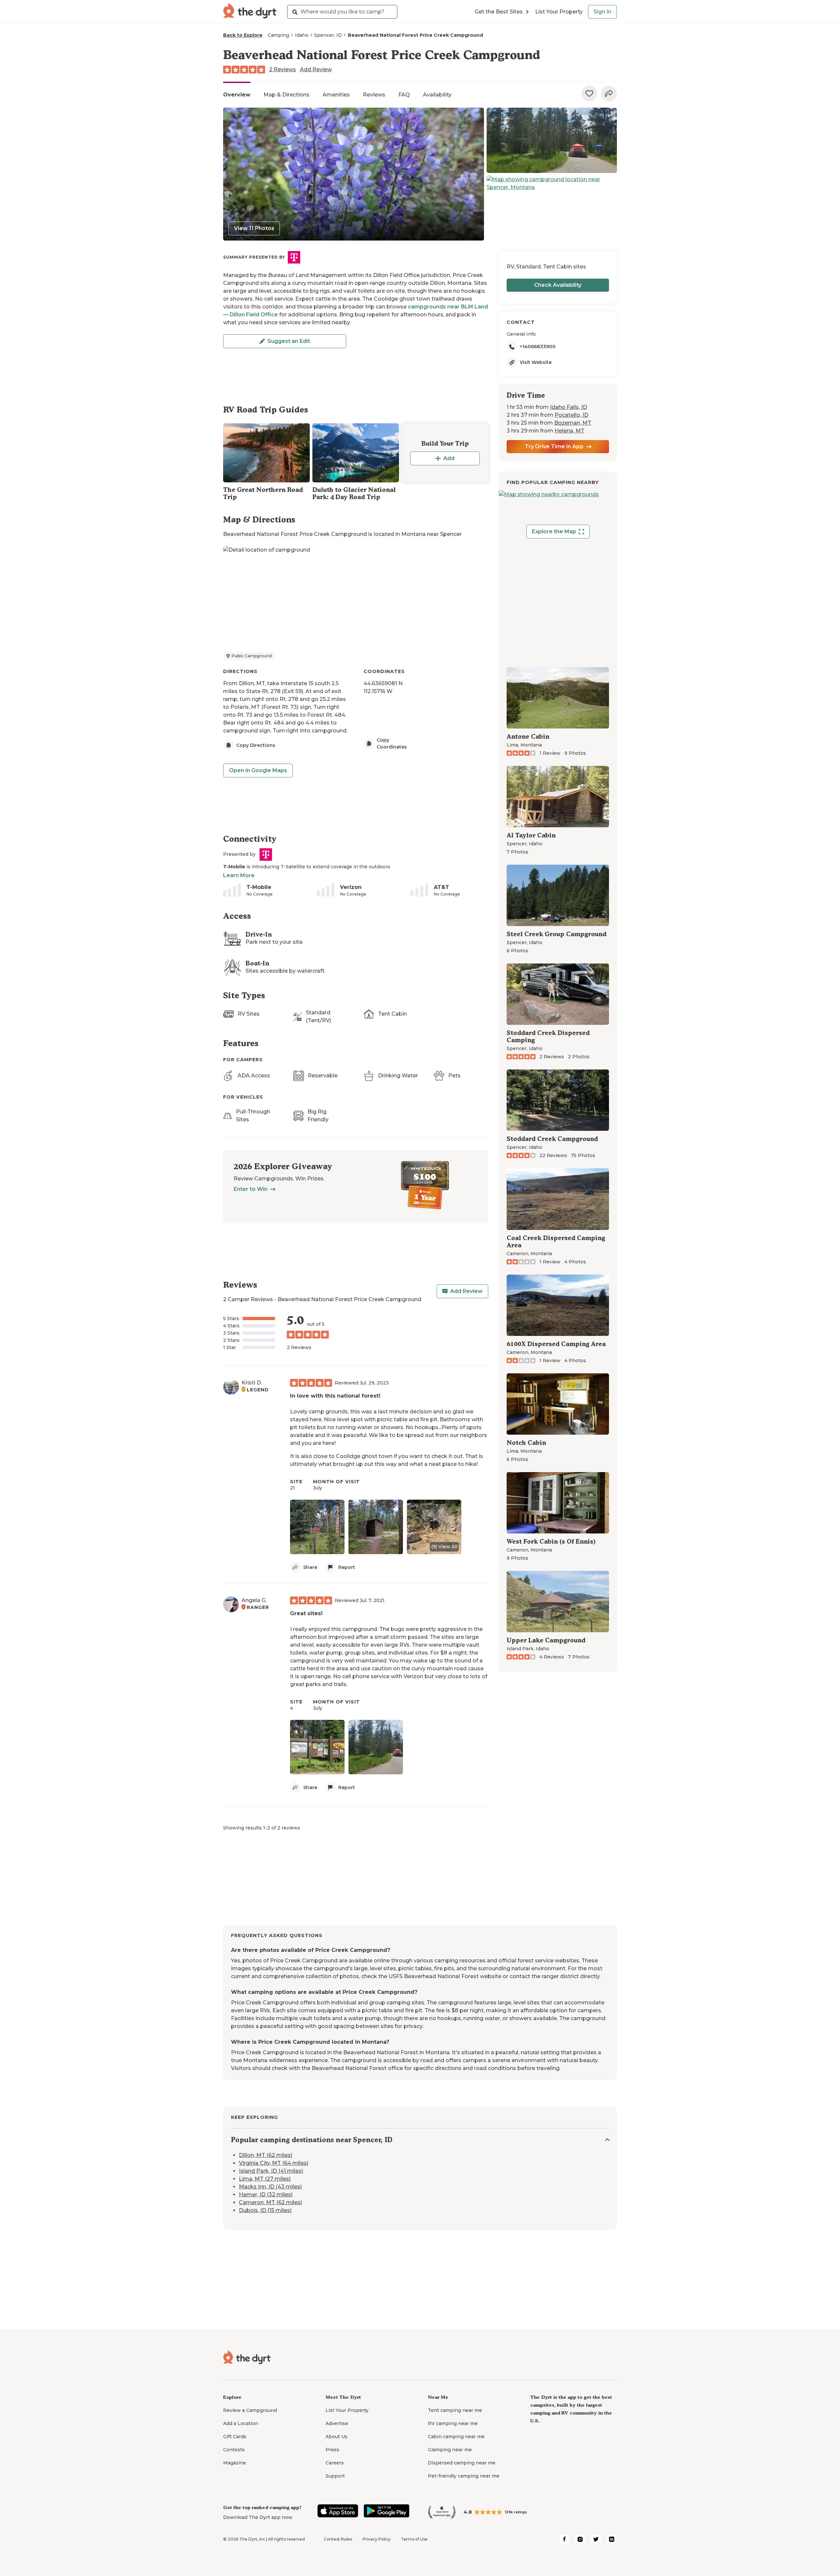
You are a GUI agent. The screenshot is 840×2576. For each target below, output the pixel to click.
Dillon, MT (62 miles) (266, 2155)
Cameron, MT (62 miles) (271, 2203)
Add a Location (241, 2423)
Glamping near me (450, 2450)
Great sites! (306, 1613)
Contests (234, 2450)
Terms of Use (414, 2539)
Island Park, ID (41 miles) (271, 2171)
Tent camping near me (455, 2410)
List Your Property (559, 12)
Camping (278, 35)
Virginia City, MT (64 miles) (274, 2163)
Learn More (239, 875)
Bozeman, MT (573, 423)
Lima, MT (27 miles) (265, 2179)
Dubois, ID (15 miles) (265, 2211)
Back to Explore (243, 35)
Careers (335, 2463)
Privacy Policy (377, 2539)
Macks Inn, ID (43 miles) (270, 2187)
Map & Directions (286, 95)
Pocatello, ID (571, 415)
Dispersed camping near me (462, 2463)
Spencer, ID (328, 35)
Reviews (374, 95)
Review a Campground (250, 2410)
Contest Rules (338, 2539)
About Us (336, 2437)
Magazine (235, 2463)
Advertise (337, 2423)
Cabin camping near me (456, 2437)
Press (332, 2450)
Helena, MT (569, 431)
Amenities (336, 95)
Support (335, 2476)
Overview (237, 95)
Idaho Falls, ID (568, 407)
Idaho (302, 35)
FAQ (404, 95)
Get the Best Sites (499, 12)
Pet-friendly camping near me (464, 2476)
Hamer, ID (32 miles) (266, 2195)
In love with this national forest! (335, 1396)
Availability (437, 95)
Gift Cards (235, 2437)
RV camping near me (453, 2423)
